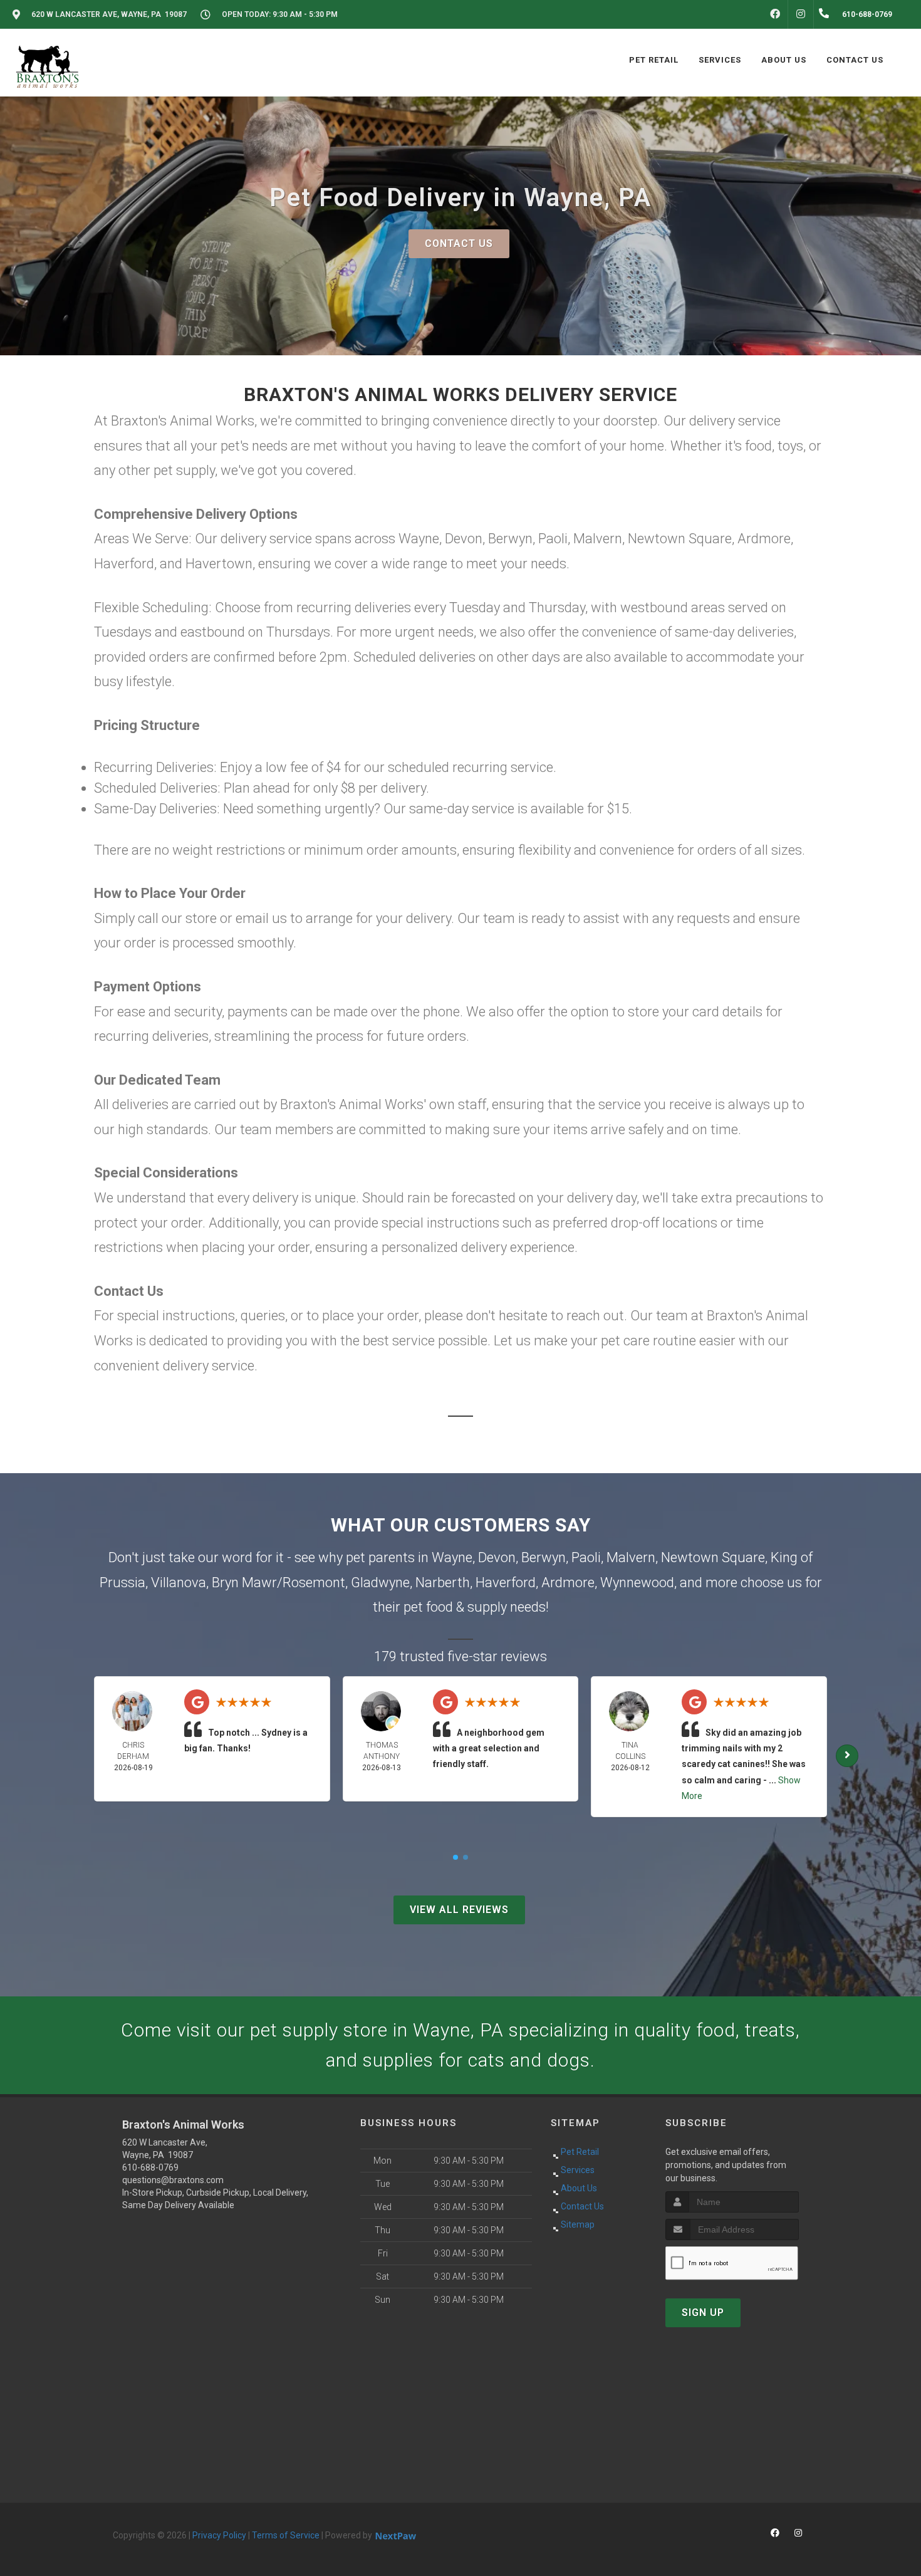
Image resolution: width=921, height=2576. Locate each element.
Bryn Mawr (244, 1583)
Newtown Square (713, 1557)
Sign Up (703, 2313)
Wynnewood (637, 1583)
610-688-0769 (150, 2167)
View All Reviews (459, 1910)
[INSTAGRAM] (801, 14)
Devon (497, 1557)
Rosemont (314, 1583)
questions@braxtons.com (173, 2180)
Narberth (443, 1583)
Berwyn (544, 1557)
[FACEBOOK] (775, 14)
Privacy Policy (219, 2535)
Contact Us (459, 243)
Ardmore (568, 1583)
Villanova (179, 1583)
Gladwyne (380, 1583)
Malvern (631, 1557)
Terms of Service (286, 2535)
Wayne (452, 1557)
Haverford (506, 1583)
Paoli (586, 1557)
